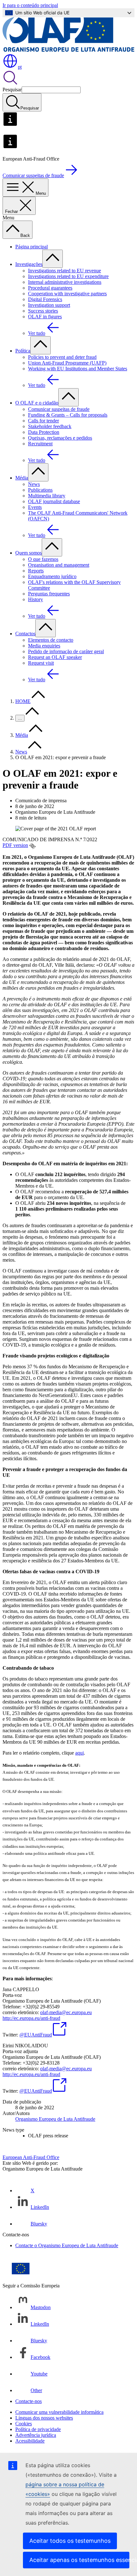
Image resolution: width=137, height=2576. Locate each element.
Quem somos (29, 553)
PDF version (15, 845)
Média (22, 478)
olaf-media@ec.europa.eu (66, 2012)
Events (35, 507)
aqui (79, 1753)
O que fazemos (43, 559)
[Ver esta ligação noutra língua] (32, 846)
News (34, 484)
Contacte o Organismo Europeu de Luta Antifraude (67, 2245)
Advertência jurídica (36, 2435)
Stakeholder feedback (50, 426)
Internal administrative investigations (65, 282)
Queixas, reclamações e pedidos (60, 438)
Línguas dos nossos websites (44, 2418)
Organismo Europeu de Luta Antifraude (55, 2119)
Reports (36, 571)
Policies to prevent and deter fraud (62, 357)
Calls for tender (43, 421)
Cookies (24, 2424)
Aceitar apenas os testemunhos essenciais (79, 2560)
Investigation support (49, 305)
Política (23, 351)
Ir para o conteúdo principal (30, 5)
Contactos (25, 634)
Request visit (41, 663)
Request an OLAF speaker (55, 657)
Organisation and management (59, 565)
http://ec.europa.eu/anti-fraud (31, 2018)
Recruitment (40, 444)
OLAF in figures (45, 317)
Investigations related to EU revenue (65, 271)
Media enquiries (44, 646)
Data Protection (44, 432)
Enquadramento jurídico (52, 576)
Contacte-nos (29, 2401)
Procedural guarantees (50, 288)
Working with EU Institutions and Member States (78, 369)
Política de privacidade (38, 2429)
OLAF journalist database (54, 501)
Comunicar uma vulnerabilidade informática (59, 2412)
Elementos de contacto (51, 640)
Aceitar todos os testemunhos (70, 2541)
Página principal (32, 247)
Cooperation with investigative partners (67, 294)
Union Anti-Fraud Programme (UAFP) (67, 363)
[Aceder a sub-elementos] (53, 259)
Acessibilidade (30, 2441)
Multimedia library (47, 496)
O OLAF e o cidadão (37, 403)
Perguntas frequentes (49, 594)
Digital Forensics (45, 299)
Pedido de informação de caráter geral (66, 651)
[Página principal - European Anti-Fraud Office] (68, 50)
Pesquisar (12, 90)
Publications (40, 490)
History (36, 599)
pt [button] (20, 67)
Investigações (29, 264)
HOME (23, 701)
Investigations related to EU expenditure (68, 276)
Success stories (43, 311)
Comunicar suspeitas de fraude (59, 409)
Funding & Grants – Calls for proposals (68, 415)
